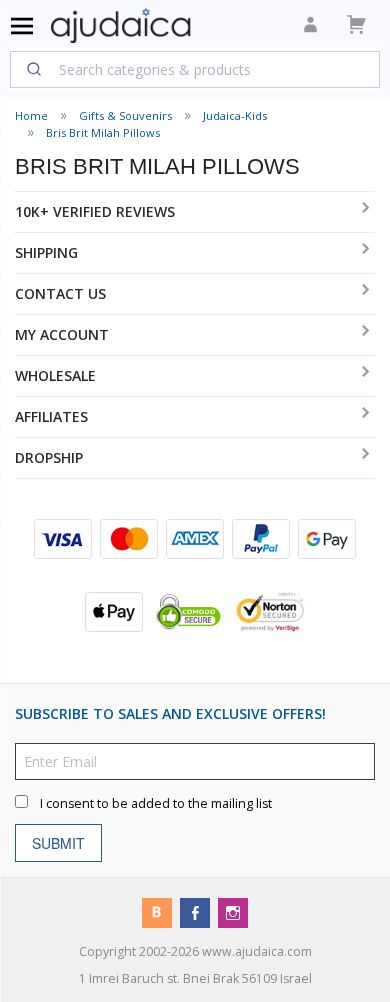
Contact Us (60, 293)
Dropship (49, 457)
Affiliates (51, 416)
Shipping (46, 252)
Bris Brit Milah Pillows (103, 132)
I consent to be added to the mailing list (156, 803)
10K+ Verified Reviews (95, 211)
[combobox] (195, 69)
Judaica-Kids (235, 115)
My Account (62, 334)
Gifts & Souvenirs (125, 115)
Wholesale (55, 375)
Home (31, 115)
